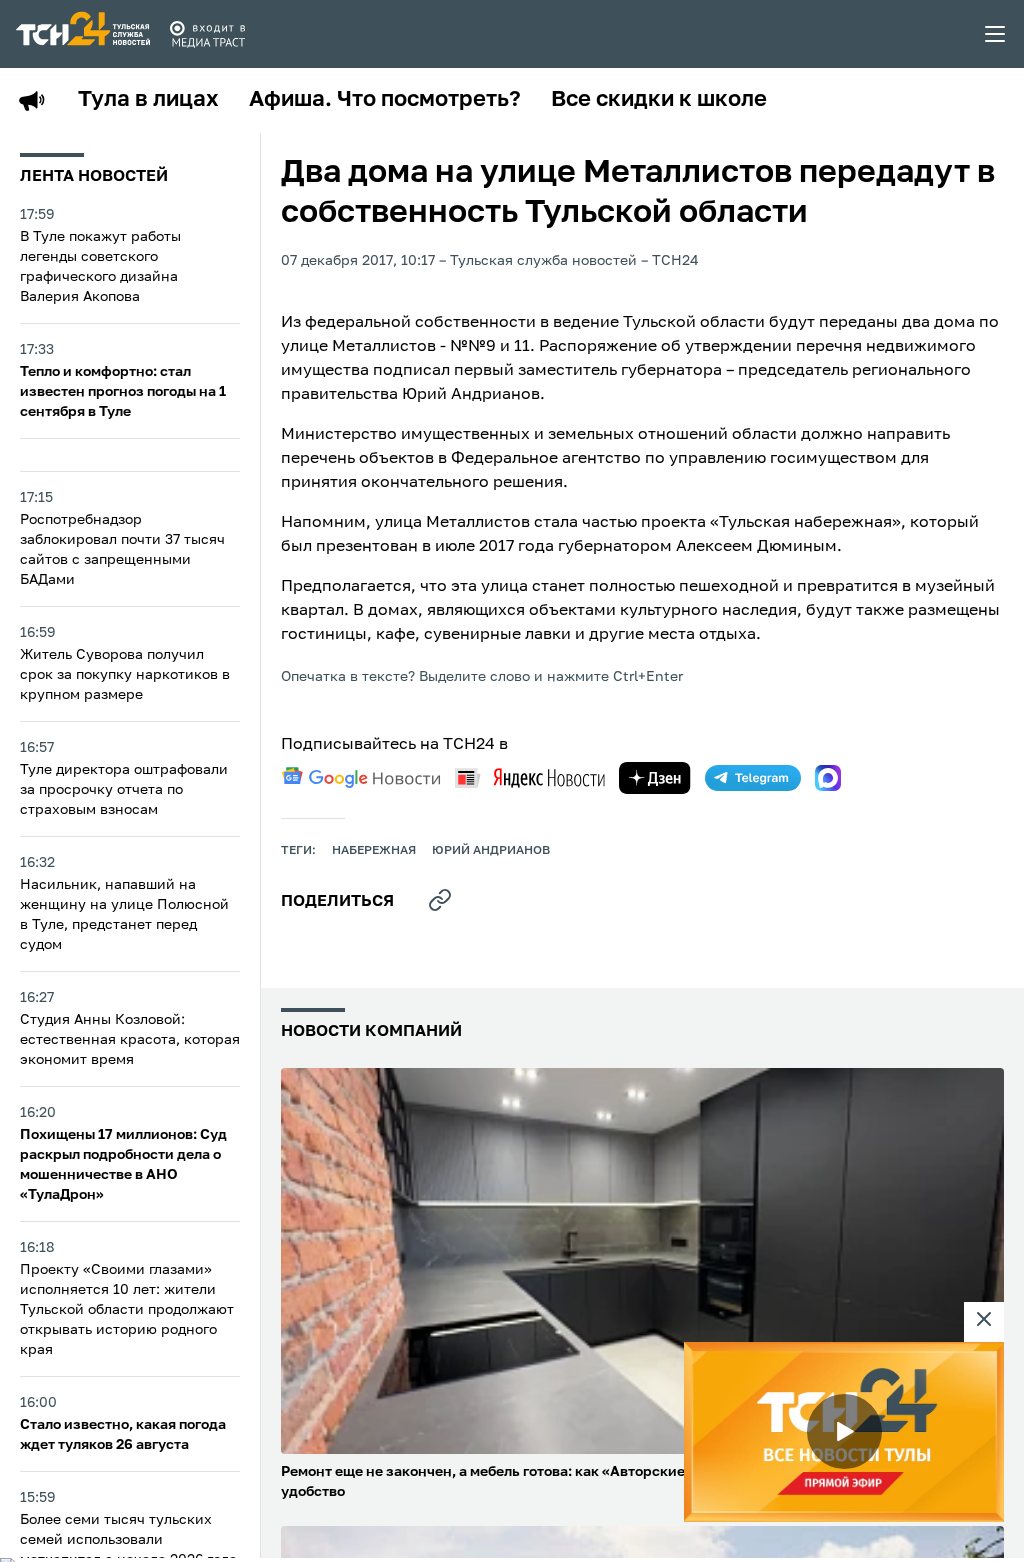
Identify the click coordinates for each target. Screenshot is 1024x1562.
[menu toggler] (996, 34)
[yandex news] (530, 777)
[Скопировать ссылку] (440, 900)
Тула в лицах (148, 100)
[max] (828, 778)
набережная (374, 851)
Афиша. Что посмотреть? (385, 100)
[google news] (361, 778)
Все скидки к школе (659, 100)
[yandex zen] (655, 778)
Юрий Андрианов (491, 851)
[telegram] (753, 778)
